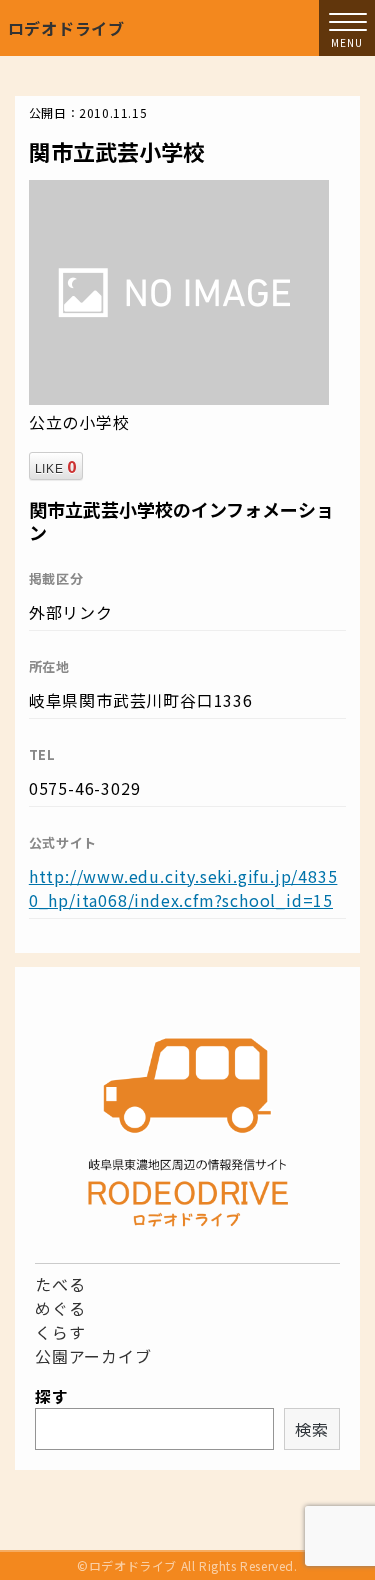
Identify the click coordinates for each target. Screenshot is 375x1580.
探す (52, 1396)
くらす (60, 1332)
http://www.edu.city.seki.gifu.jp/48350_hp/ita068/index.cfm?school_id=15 (183, 888)
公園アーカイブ (93, 1356)
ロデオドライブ (67, 28)
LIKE (56, 466)
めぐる (60, 1308)
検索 (312, 1429)
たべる (60, 1284)
